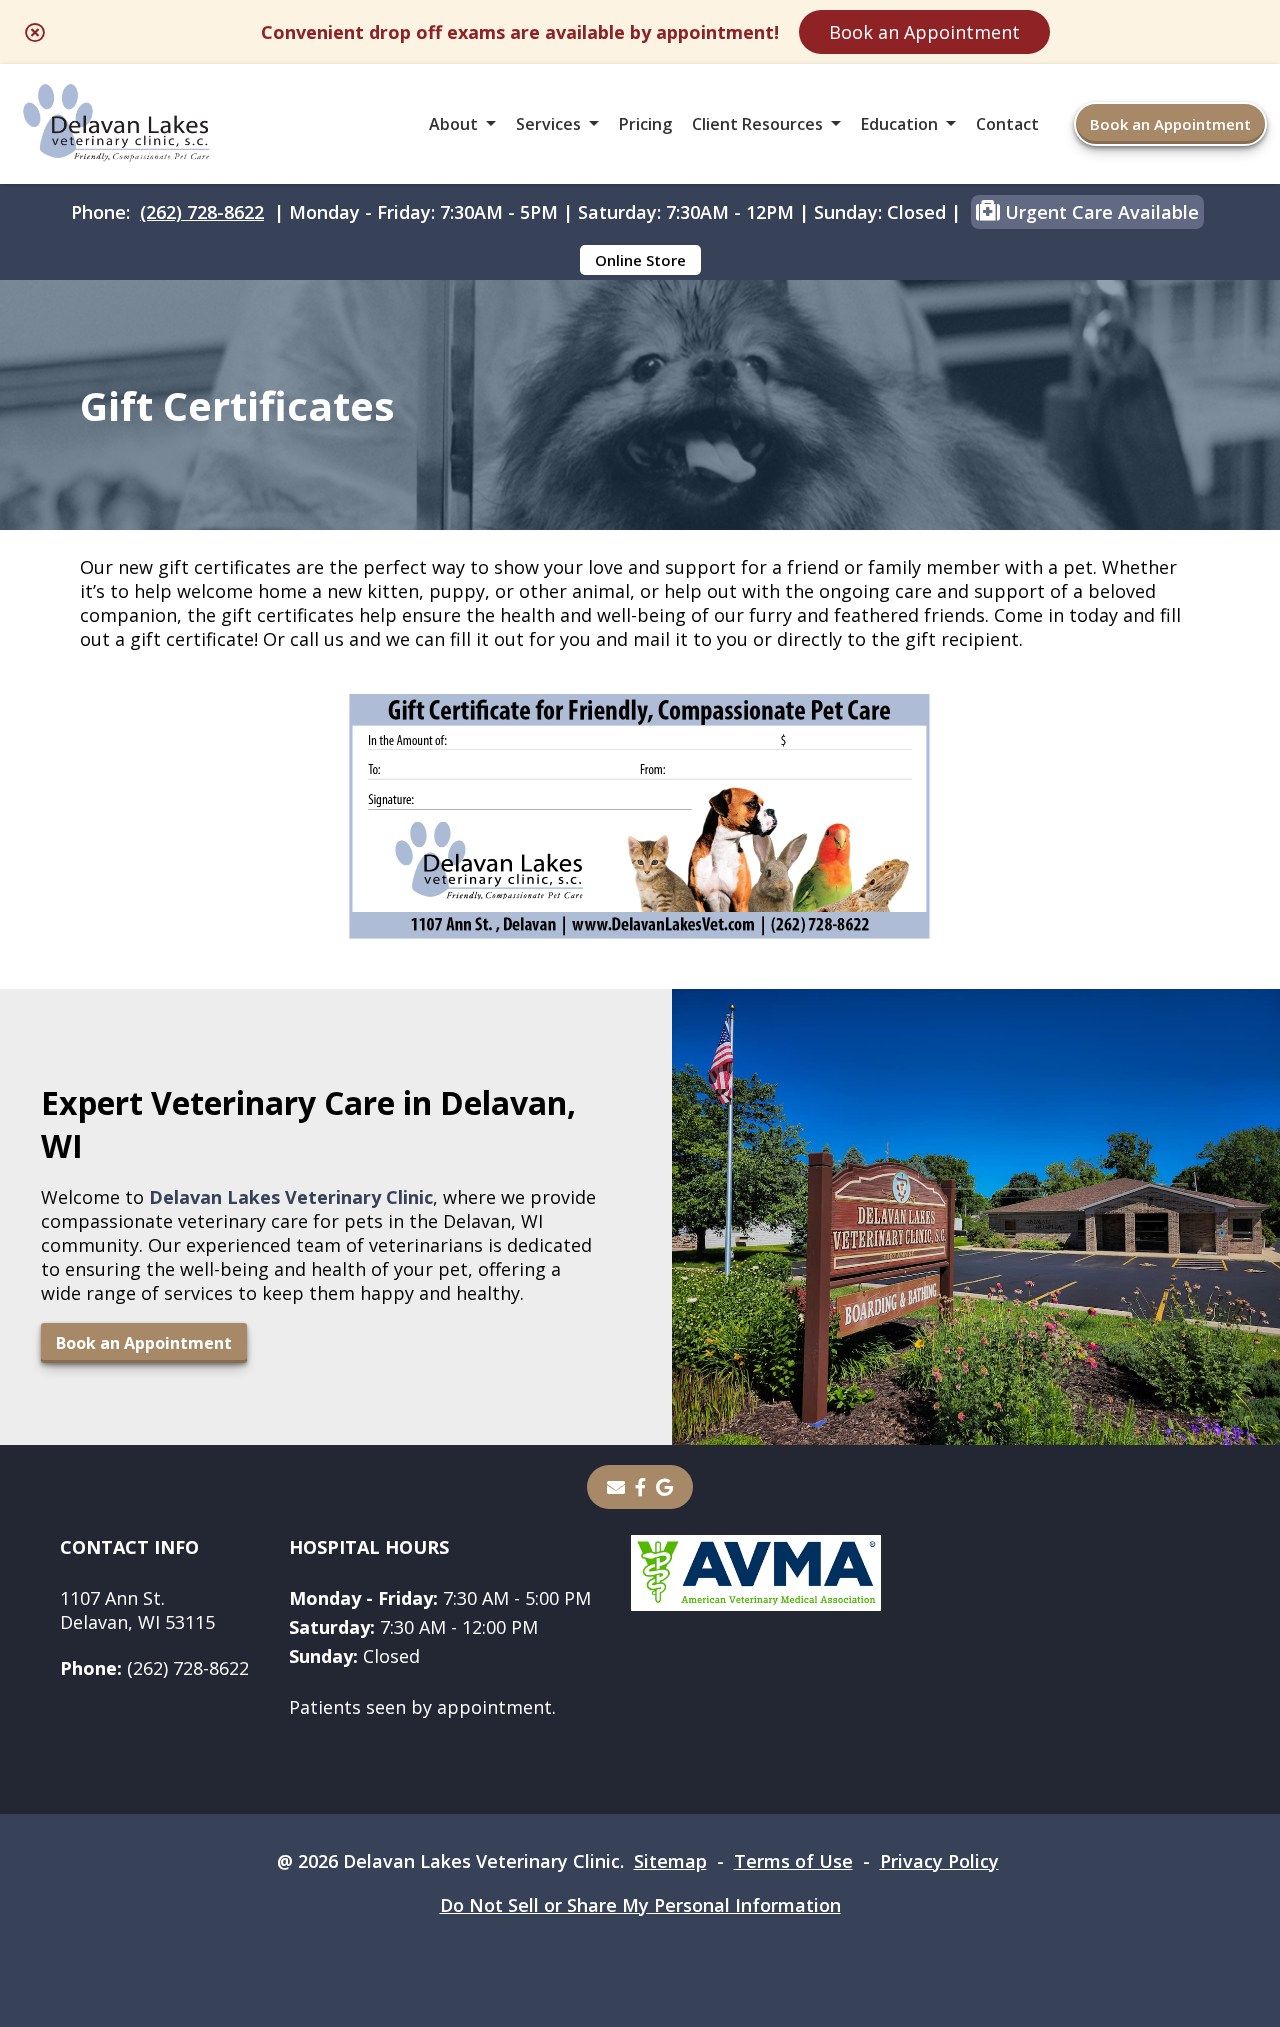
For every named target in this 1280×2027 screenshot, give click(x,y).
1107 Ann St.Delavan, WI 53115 (137, 1610)
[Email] (616, 1487)
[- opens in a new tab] (640, 1487)
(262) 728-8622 (202, 212)
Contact (1007, 124)
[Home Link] (117, 124)
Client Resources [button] (757, 124)
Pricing (645, 124)
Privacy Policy (939, 1861)
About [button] (453, 124)
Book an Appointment (924, 32)
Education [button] (899, 124)
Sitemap (670, 1861)
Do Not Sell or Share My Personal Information (640, 1905)
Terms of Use (793, 1861)
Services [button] (548, 124)
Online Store (640, 260)
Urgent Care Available (1099, 212)
